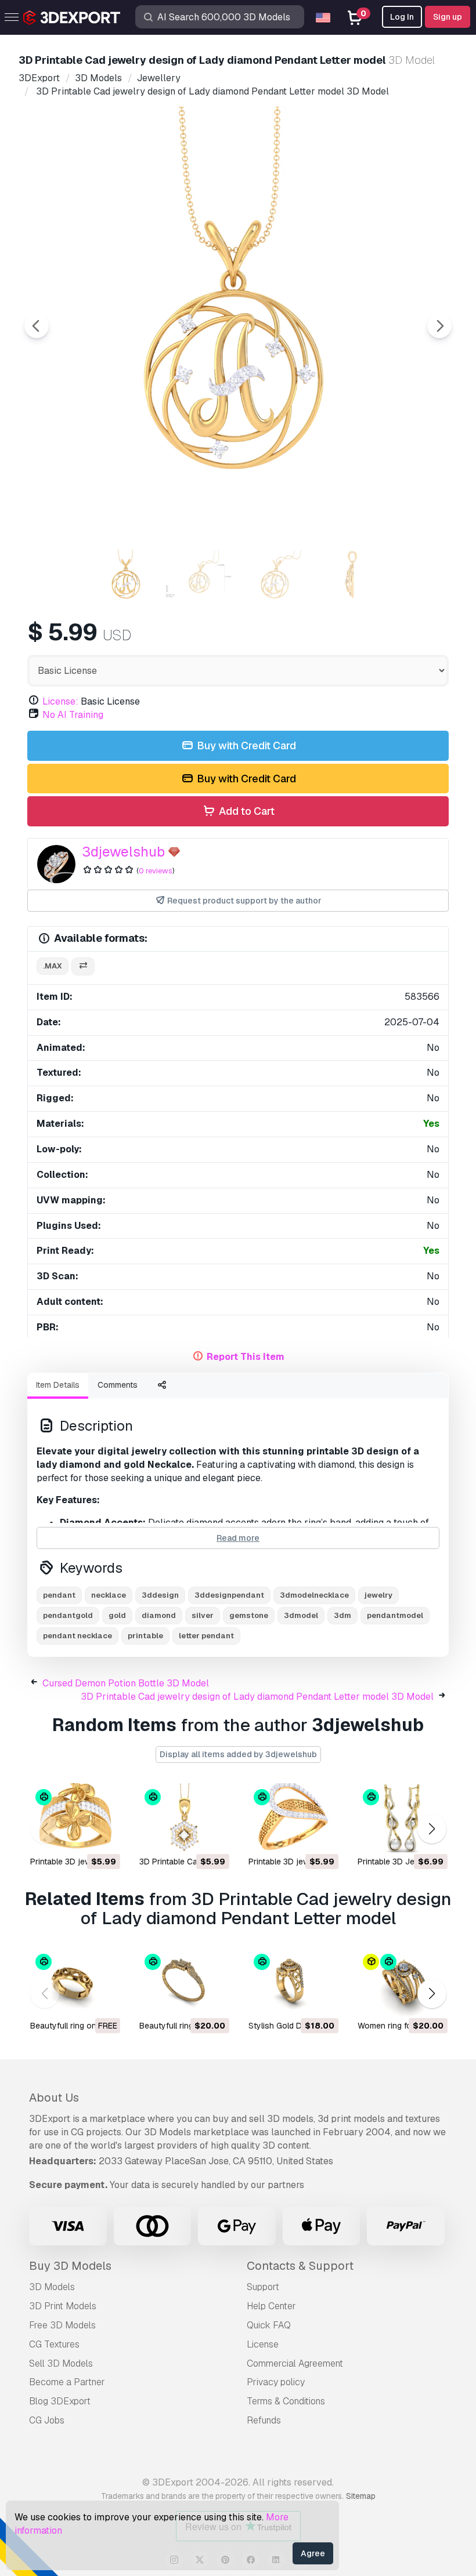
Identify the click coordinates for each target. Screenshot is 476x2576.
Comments (118, 1385)
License (263, 2344)
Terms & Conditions (286, 2401)
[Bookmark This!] (103, 1836)
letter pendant (206, 1636)
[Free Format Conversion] (83, 966)
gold (117, 1615)
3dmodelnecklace (314, 1595)
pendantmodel (395, 1615)
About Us (54, 2098)
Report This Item (246, 1357)
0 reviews (156, 871)
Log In (402, 17)
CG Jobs (47, 2420)
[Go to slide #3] (275, 576)
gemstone (249, 1615)
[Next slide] (439, 326)
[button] (432, 1829)
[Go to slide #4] (349, 576)
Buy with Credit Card (245, 745)
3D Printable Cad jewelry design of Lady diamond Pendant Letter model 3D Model (257, 1697)
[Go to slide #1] (127, 576)
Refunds (264, 2420)
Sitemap (361, 2496)
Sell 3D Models (61, 2363)
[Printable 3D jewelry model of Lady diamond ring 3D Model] (74, 1818)
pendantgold (68, 1615)
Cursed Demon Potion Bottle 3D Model (126, 1683)
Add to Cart (246, 811)
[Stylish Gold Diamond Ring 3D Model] (293, 1982)
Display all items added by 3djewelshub (238, 1754)
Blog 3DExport (60, 2401)
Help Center (271, 2306)
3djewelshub (123, 852)
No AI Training (73, 715)
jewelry (378, 1595)
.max (53, 966)
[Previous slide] (37, 326)
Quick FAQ (269, 2325)
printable (145, 1636)
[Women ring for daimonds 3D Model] (402, 1982)
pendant (59, 1595)
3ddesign (160, 1595)
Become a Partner (67, 2382)
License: (60, 701)
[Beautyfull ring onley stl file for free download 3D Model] (74, 1982)
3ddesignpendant (229, 1595)
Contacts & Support (300, 2266)
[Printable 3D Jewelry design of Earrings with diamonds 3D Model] (402, 1818)
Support (263, 2287)
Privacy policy (276, 2382)
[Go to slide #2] (201, 576)
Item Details (58, 1385)
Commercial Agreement (295, 2363)
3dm (342, 1615)
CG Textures (54, 2344)
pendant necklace (77, 1636)
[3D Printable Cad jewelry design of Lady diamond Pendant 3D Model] (183, 1818)
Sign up (448, 17)
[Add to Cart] (80, 1836)
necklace (109, 1595)
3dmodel (301, 1615)
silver (203, 1615)
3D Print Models (63, 2306)
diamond (159, 1615)
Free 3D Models (62, 2325)
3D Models (52, 2287)
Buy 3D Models (70, 2266)
